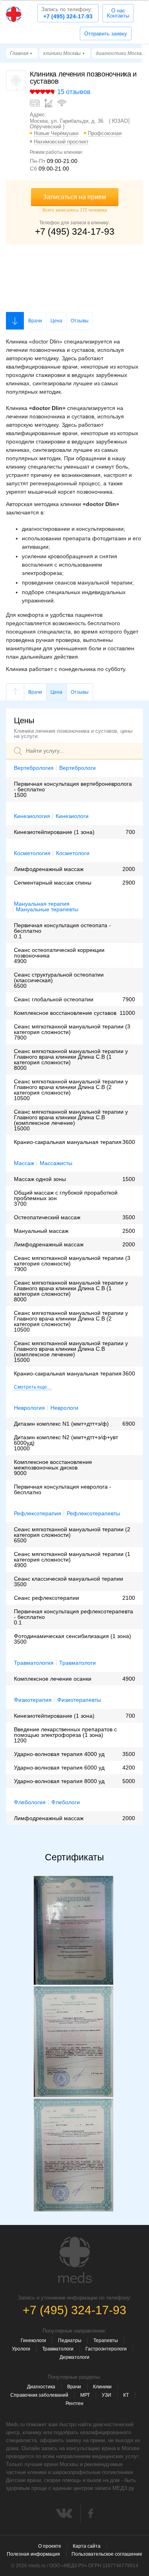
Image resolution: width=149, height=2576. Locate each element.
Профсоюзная (105, 133)
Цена (56, 321)
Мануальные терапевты (47, 909)
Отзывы (80, 321)
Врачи (35, 321)
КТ (126, 2395)
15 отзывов (74, 92)
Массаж (24, 1163)
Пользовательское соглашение (107, 2554)
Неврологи (64, 1408)
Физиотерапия (33, 1700)
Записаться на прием (74, 197)
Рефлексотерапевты (93, 1514)
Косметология (32, 853)
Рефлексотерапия (38, 1513)
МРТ (85, 2395)
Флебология (30, 1802)
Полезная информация (33, 2554)
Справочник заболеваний (39, 2395)
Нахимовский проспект (61, 142)
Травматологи (77, 1663)
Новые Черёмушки (56, 133)
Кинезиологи (72, 816)
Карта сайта (87, 2546)
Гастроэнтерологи (106, 2349)
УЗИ (106, 2395)
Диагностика (41, 2387)
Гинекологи (33, 2341)
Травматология (34, 1663)
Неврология (29, 1408)
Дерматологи (74, 2357)
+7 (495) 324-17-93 (67, 13)
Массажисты (56, 1163)
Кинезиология (32, 816)
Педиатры (70, 2341)
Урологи (21, 2349)
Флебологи (66, 1802)
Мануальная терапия (42, 904)
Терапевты (106, 2341)
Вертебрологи (77, 768)
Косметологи (73, 853)
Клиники (102, 2387)
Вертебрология (34, 768)
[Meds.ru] (75, 2260)
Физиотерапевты (79, 1700)
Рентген (74, 2403)
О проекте (50, 2546)
